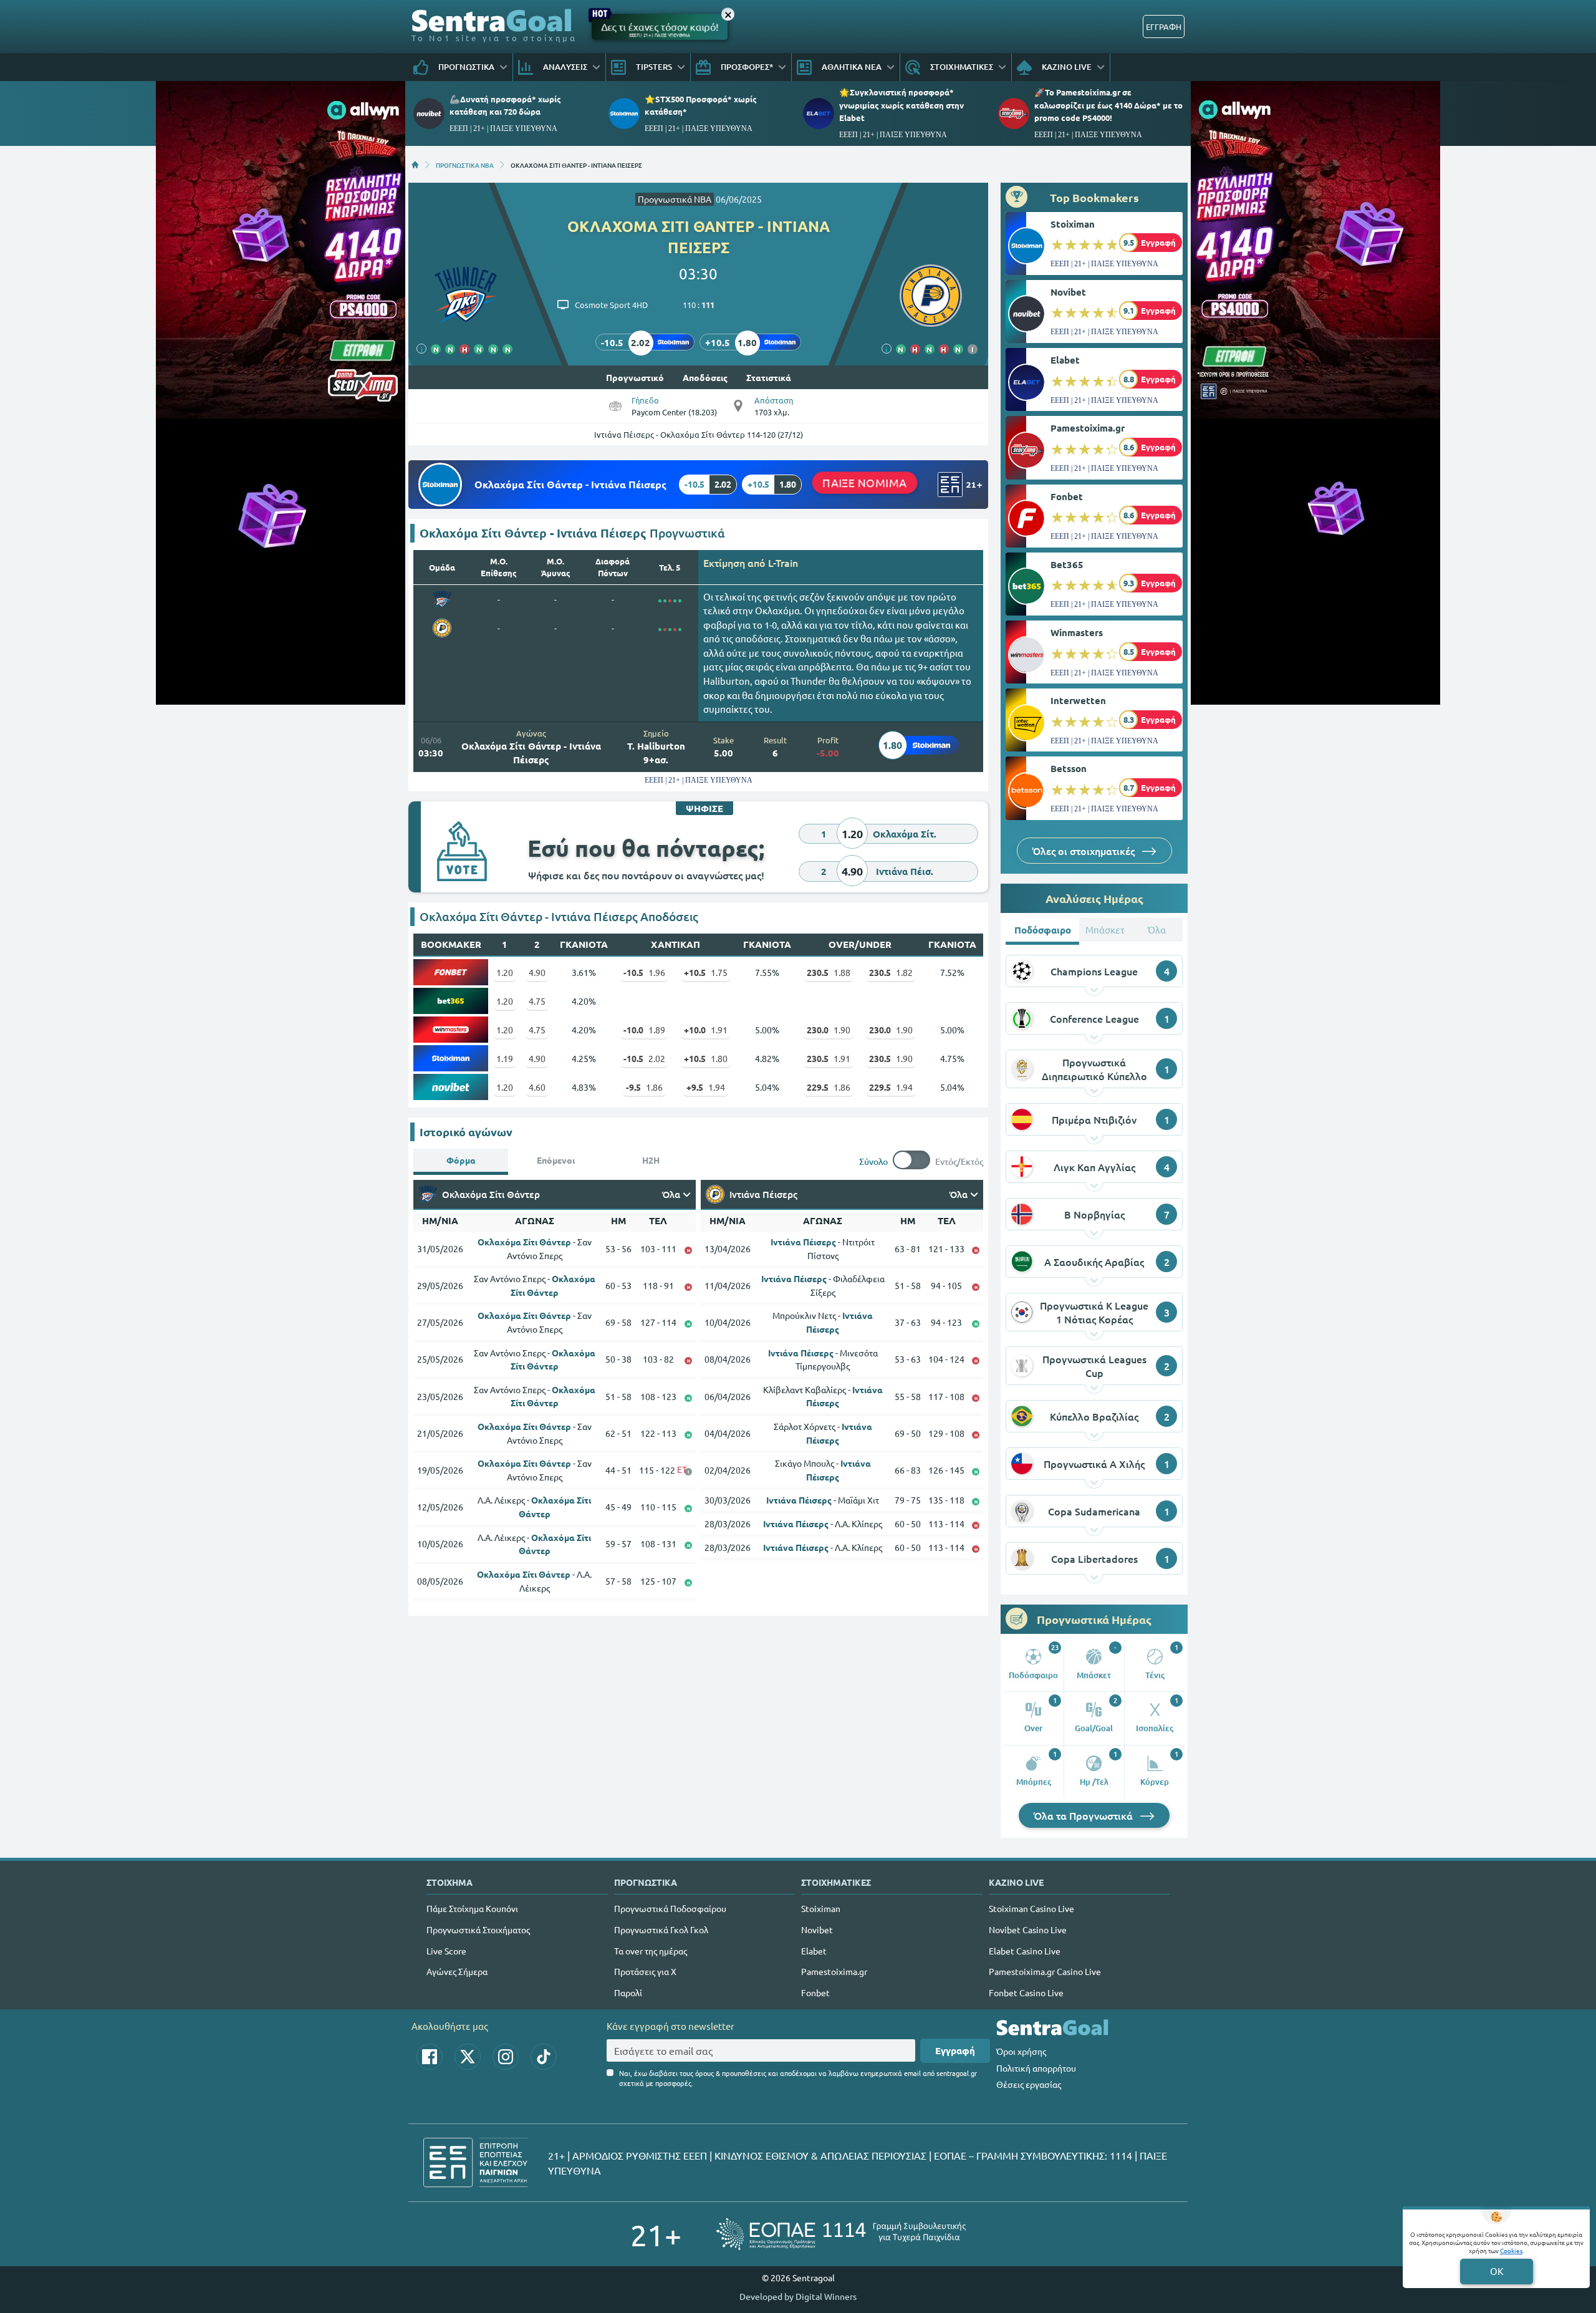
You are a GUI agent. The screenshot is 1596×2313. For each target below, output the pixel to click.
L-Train (783, 563)
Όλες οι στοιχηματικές (1085, 851)
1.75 (706, 972)
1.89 (644, 1030)
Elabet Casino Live (1025, 1951)
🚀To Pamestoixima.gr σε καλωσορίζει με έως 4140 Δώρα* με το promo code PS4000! (1108, 104)
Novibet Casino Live (1028, 1929)
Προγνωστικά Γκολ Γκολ (661, 1929)
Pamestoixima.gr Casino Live (1045, 1971)
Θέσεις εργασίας (1029, 2084)
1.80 (706, 1058)
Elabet (1065, 360)
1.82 (891, 972)
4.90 (537, 972)
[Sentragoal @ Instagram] (506, 2057)
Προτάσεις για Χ (645, 1971)
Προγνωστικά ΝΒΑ (675, 199)
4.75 (537, 1001)
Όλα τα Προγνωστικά (1084, 1815)
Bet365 (1067, 564)
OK (1497, 2271)
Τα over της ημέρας (651, 1951)
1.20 (505, 972)
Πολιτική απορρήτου (1036, 2068)
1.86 (644, 1087)
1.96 (644, 972)
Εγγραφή (955, 2050)
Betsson (1069, 768)
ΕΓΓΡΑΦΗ (1164, 27)
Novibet (1068, 292)
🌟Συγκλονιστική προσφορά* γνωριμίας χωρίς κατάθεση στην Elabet (901, 104)
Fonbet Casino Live (1026, 1992)
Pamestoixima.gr (1088, 428)
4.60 (537, 1087)
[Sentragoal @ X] (468, 2057)
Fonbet (1067, 496)
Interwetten (1078, 700)
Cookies (1511, 2250)
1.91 (706, 1030)
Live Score (446, 1951)
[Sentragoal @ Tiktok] (544, 2057)
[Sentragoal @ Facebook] (430, 2057)
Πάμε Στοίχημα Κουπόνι (472, 1908)
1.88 (829, 972)
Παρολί (628, 1992)
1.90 (829, 1030)
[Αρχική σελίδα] (415, 165)
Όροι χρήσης (1021, 2051)
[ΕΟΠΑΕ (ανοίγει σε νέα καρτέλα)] (841, 2234)
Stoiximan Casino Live (1031, 1908)
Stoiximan (1073, 224)
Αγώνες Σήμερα (457, 1971)
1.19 (505, 1058)
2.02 (644, 1058)
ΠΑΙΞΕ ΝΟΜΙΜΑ (865, 483)
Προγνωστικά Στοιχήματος (478, 1929)
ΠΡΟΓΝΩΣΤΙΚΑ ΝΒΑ (465, 165)
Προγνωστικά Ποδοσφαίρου (670, 1908)
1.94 (706, 1087)
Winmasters (1077, 632)
